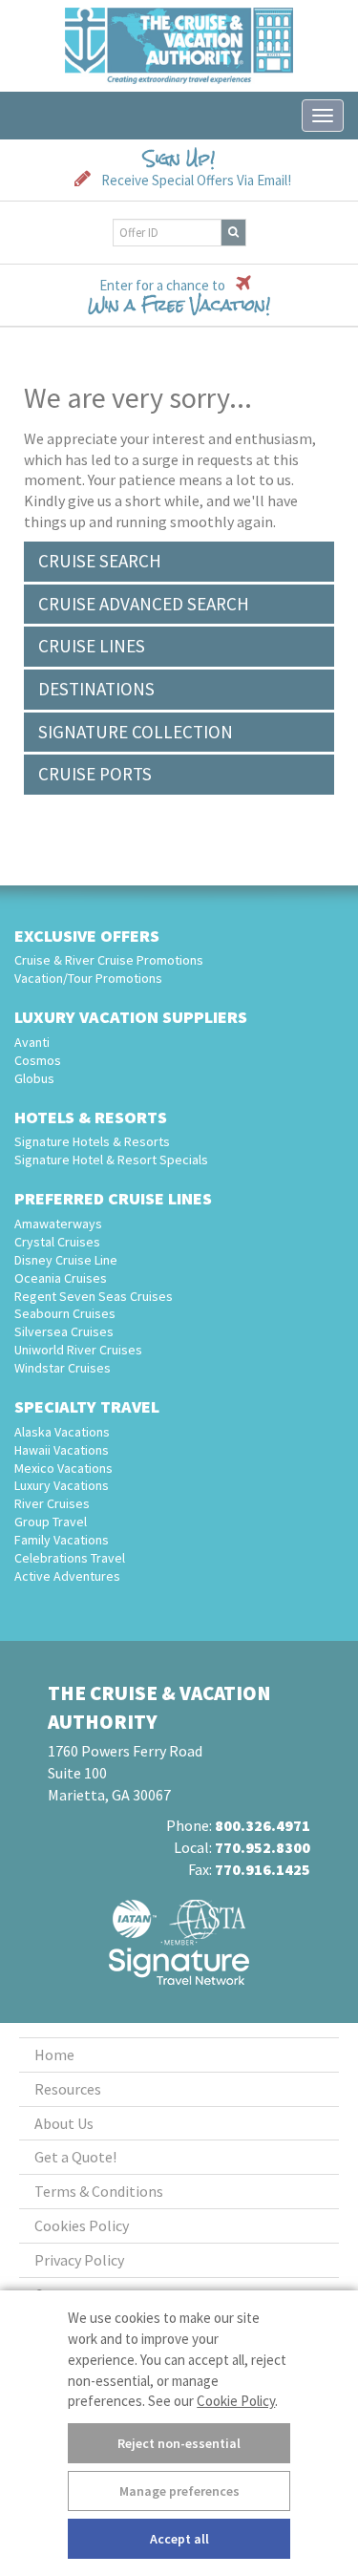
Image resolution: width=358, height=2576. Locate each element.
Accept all (179, 2539)
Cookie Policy (236, 2401)
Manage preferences (179, 2491)
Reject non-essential (179, 2443)
